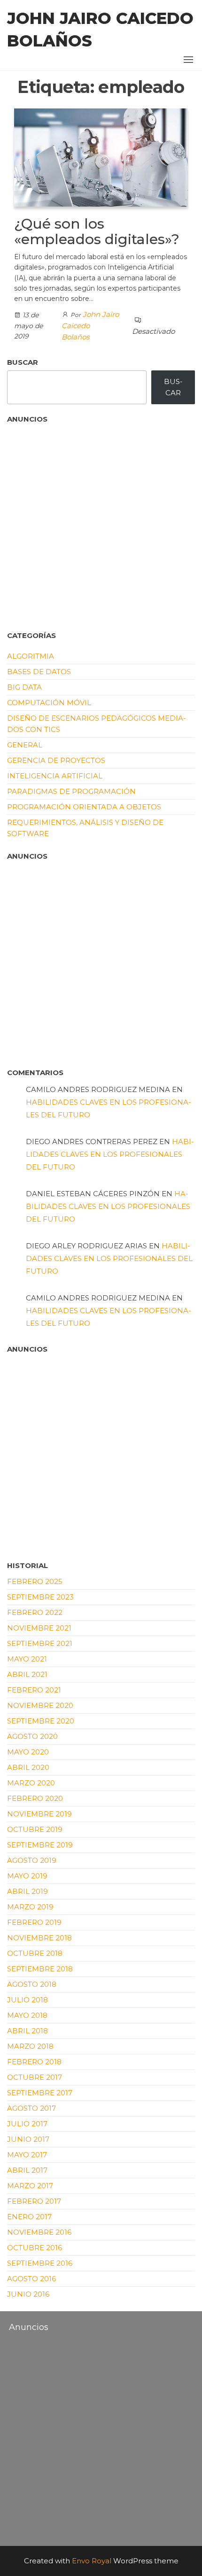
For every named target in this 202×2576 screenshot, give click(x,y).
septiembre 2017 (40, 2093)
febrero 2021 (34, 1690)
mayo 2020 (28, 1752)
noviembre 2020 (40, 1705)
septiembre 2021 (40, 1643)
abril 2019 (27, 1891)
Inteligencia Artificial (55, 776)
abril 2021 (27, 1674)
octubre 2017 (35, 2077)
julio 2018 (27, 2000)
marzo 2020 (31, 1783)
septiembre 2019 (40, 1845)
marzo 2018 (30, 2046)
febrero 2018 (34, 2062)
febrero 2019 (34, 1922)
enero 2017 (29, 2217)
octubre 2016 (35, 2248)
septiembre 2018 (40, 1969)
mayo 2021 (27, 1659)
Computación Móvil (49, 703)
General (25, 745)
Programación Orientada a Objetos (84, 807)
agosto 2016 (31, 2279)
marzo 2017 (30, 2186)
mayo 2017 (27, 2155)
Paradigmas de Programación (71, 791)
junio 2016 (28, 2294)
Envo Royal (92, 2561)
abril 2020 (28, 1767)
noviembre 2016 (39, 2232)
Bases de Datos (39, 672)
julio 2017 (27, 2124)
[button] (188, 60)
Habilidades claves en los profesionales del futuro (110, 1154)
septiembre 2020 (41, 1721)
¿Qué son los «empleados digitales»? (97, 231)
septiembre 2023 (40, 1597)
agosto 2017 (31, 2108)
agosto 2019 (32, 1860)
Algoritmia (31, 656)
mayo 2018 (27, 2015)
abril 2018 (27, 2031)
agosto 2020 (32, 1736)
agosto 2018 (32, 1984)
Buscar (23, 362)
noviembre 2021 (39, 1628)
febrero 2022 (35, 1612)
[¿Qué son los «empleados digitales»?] (101, 157)
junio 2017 (28, 2139)
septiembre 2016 (40, 2263)
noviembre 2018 (39, 1938)
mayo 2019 (27, 1876)
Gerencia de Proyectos (56, 760)
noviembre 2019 (39, 1814)
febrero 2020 (35, 1798)
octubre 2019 (35, 1829)
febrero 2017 (34, 2201)
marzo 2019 (30, 1907)
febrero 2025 (35, 1581)
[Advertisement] (54, 523)
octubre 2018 (35, 1953)
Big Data (24, 687)
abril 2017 (27, 2170)
